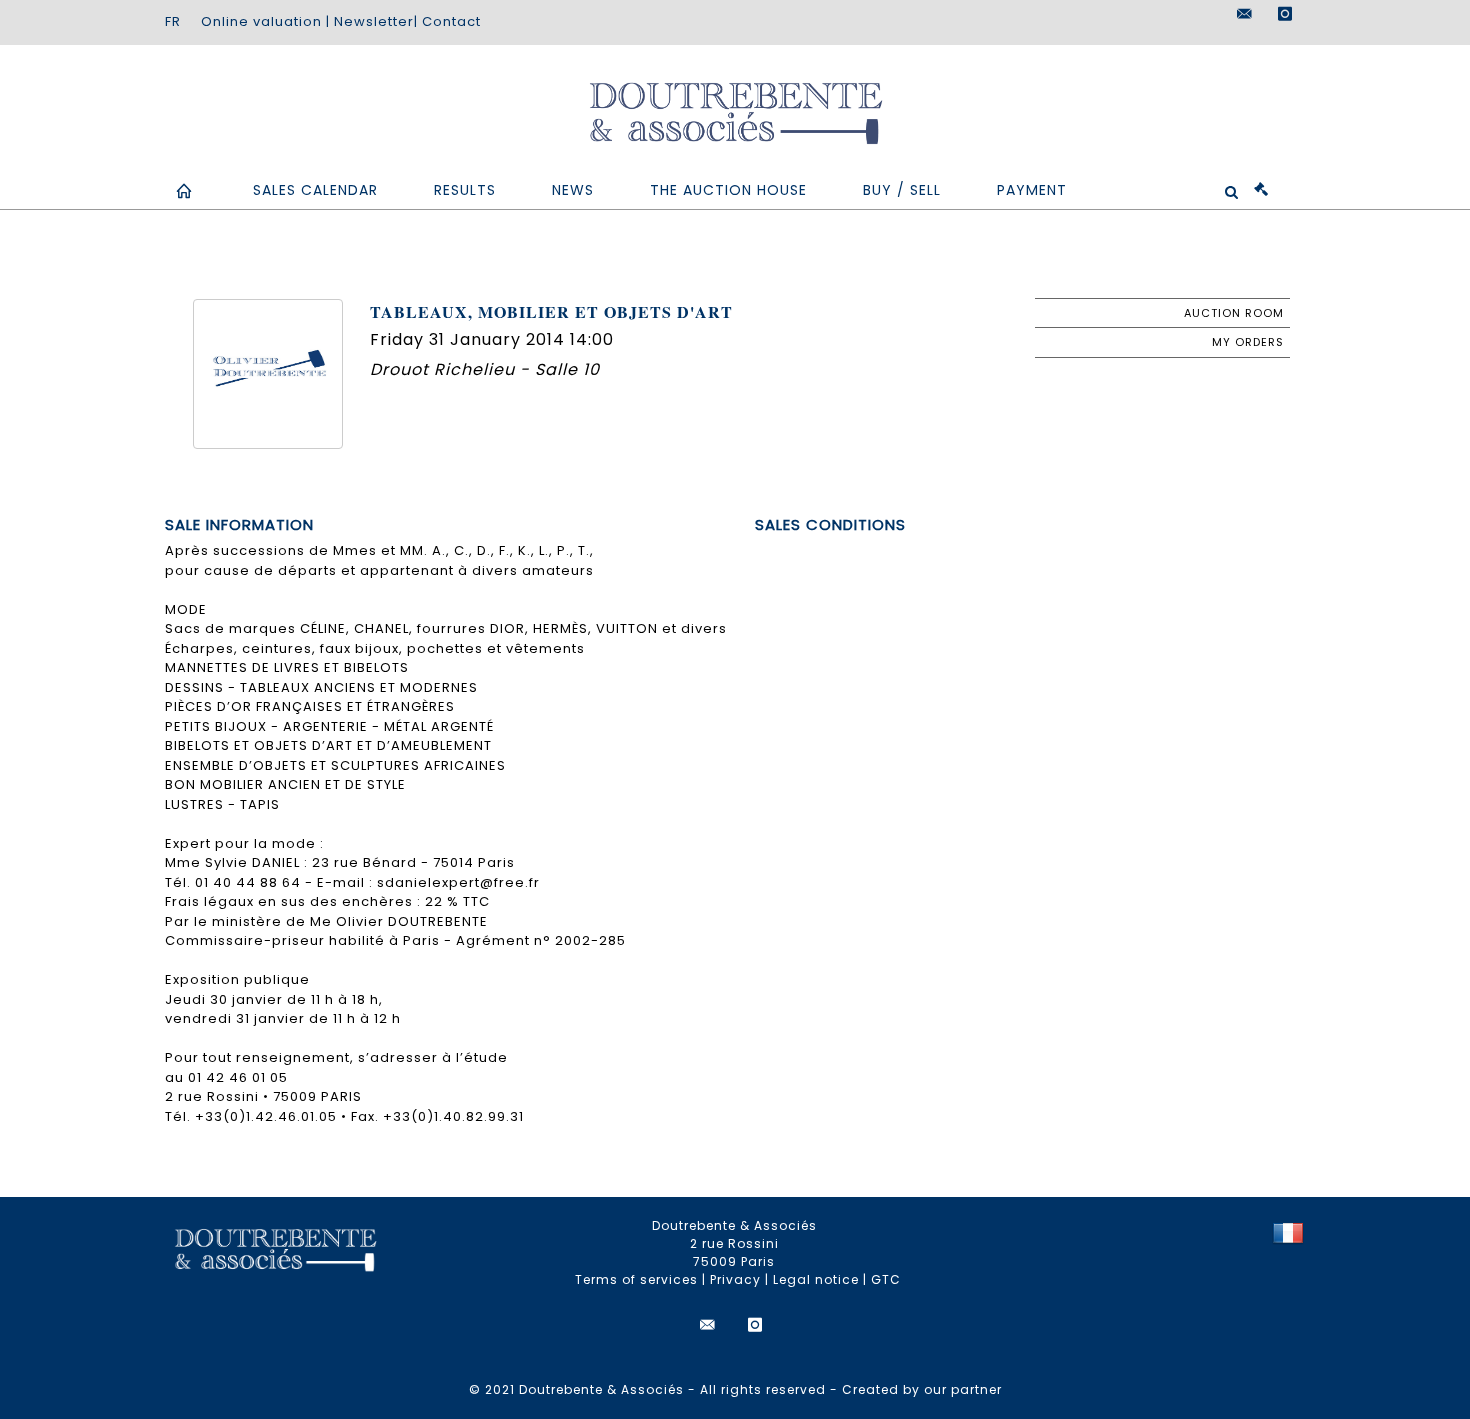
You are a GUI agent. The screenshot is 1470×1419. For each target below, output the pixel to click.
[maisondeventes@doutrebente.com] (1245, 14)
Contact (451, 21)
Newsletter (374, 21)
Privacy (735, 1279)
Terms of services (636, 1279)
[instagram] (1285, 14)
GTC (886, 1279)
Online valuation (261, 21)
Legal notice (816, 1279)
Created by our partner (922, 1389)
